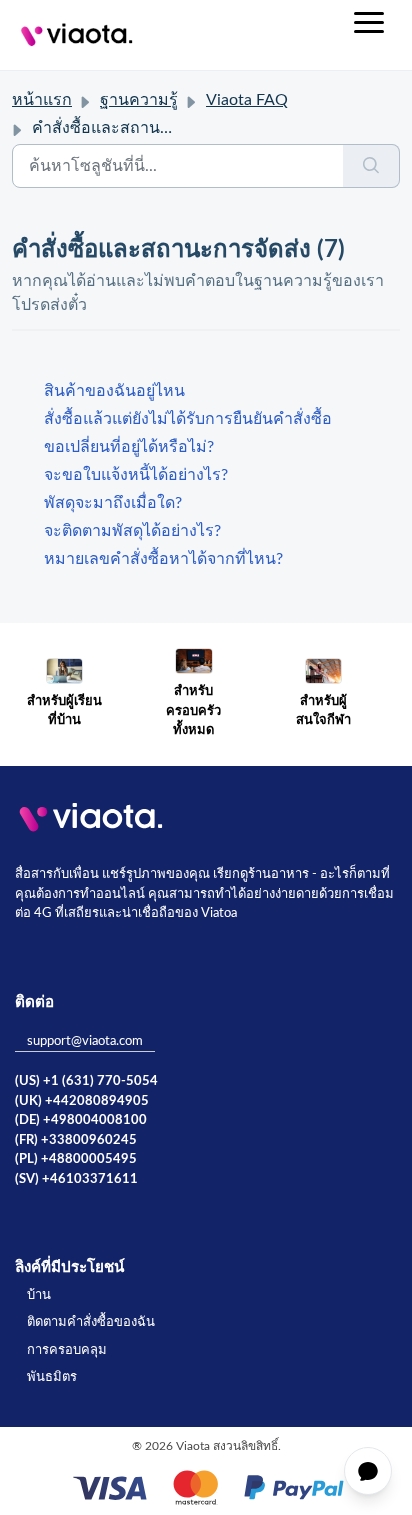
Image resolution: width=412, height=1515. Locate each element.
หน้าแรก (42, 100)
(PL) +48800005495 (76, 1159)
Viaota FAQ (247, 100)
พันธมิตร (52, 1377)
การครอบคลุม (67, 1350)
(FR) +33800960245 (76, 1140)
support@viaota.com (85, 1041)
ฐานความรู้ (139, 100)
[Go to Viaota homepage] (77, 35)
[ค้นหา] (371, 166)
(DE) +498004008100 (81, 1120)
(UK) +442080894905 (82, 1101)
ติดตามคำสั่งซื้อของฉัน (91, 1322)
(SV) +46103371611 (76, 1179)
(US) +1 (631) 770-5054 (86, 1081)
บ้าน (39, 1295)
